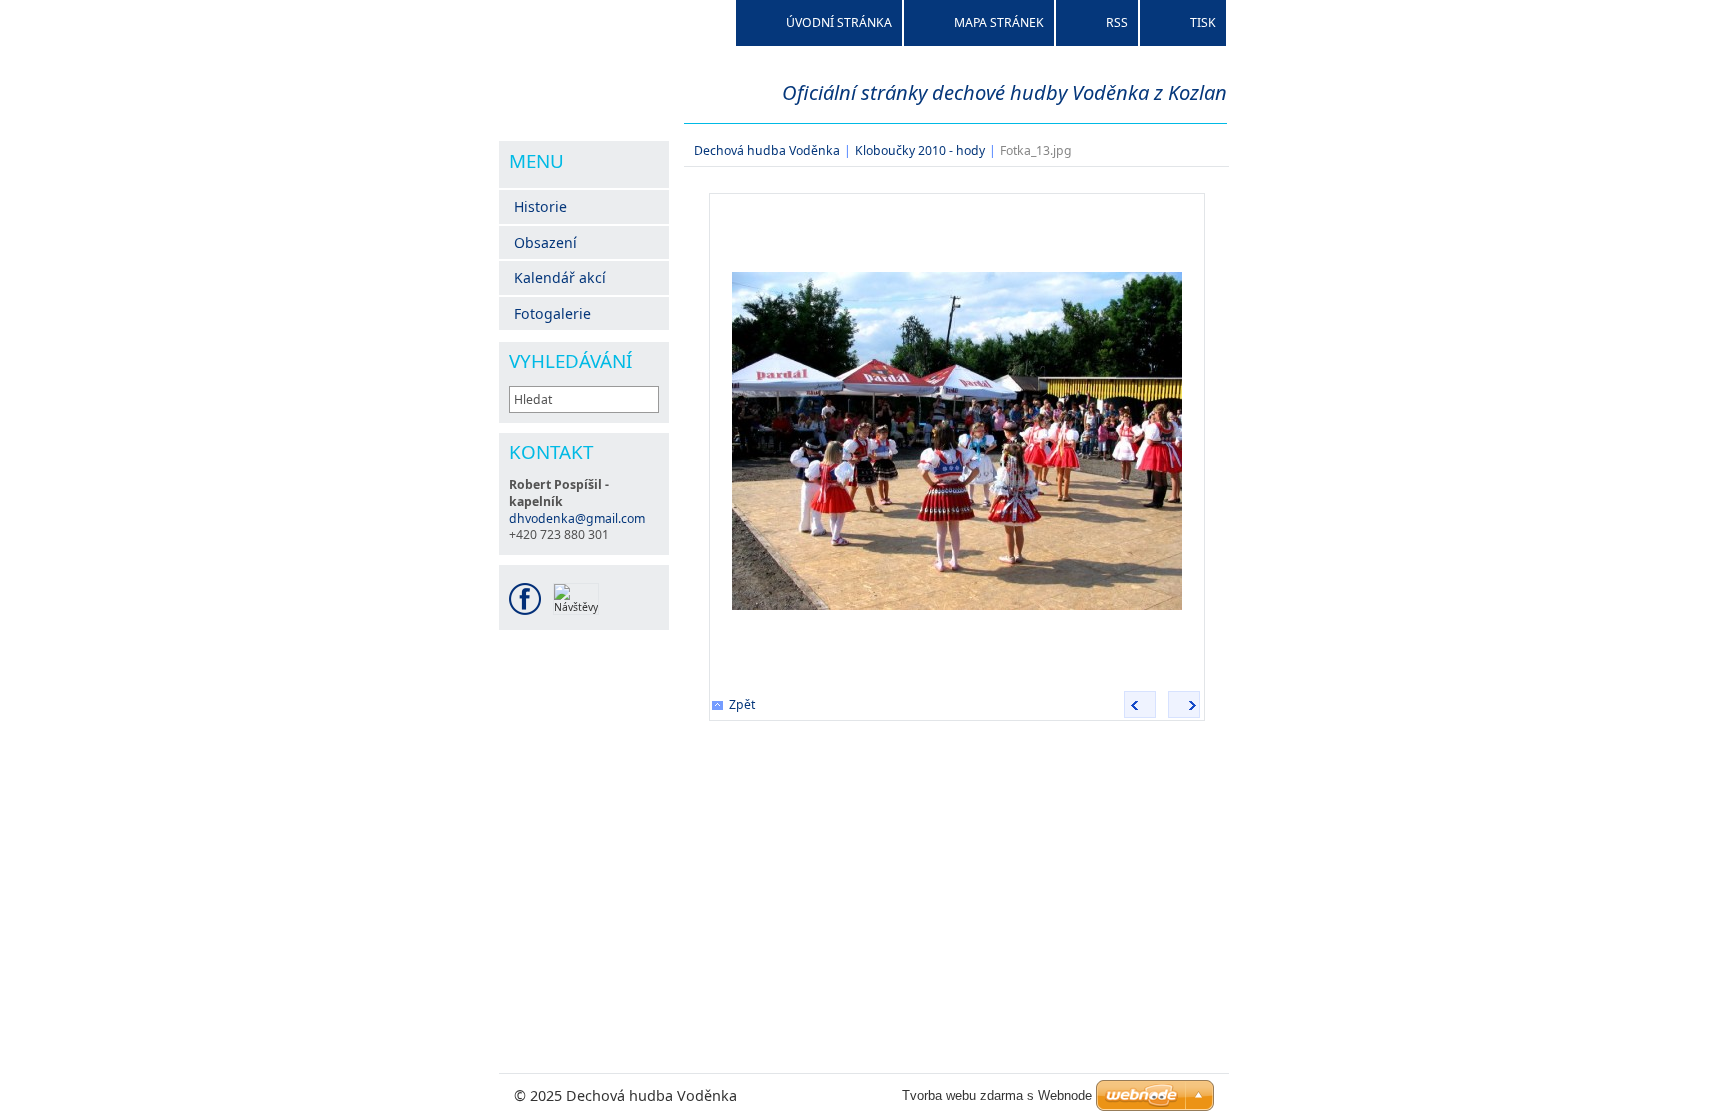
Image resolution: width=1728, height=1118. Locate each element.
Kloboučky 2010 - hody (920, 150)
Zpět (742, 704)
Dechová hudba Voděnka (767, 150)
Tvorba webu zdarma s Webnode (997, 1095)
